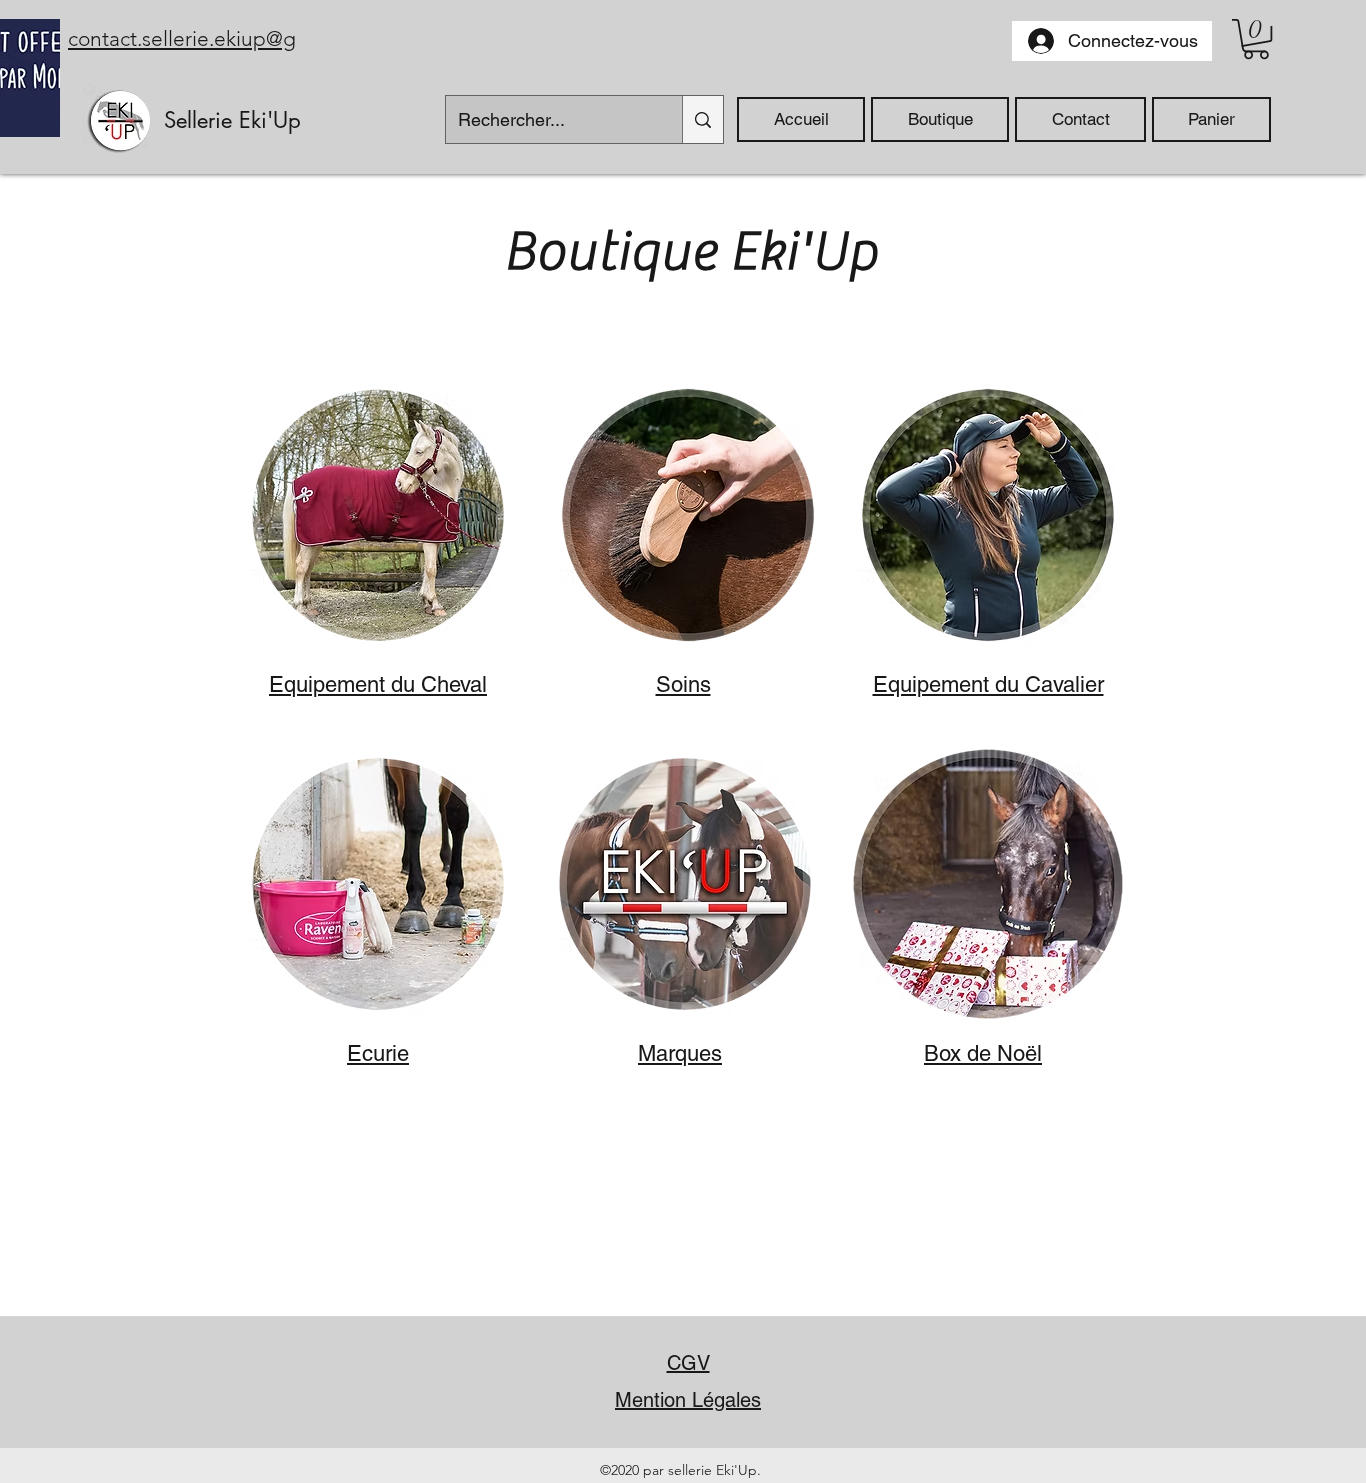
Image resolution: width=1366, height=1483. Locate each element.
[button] (1256, 39)
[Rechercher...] (702, 119)
